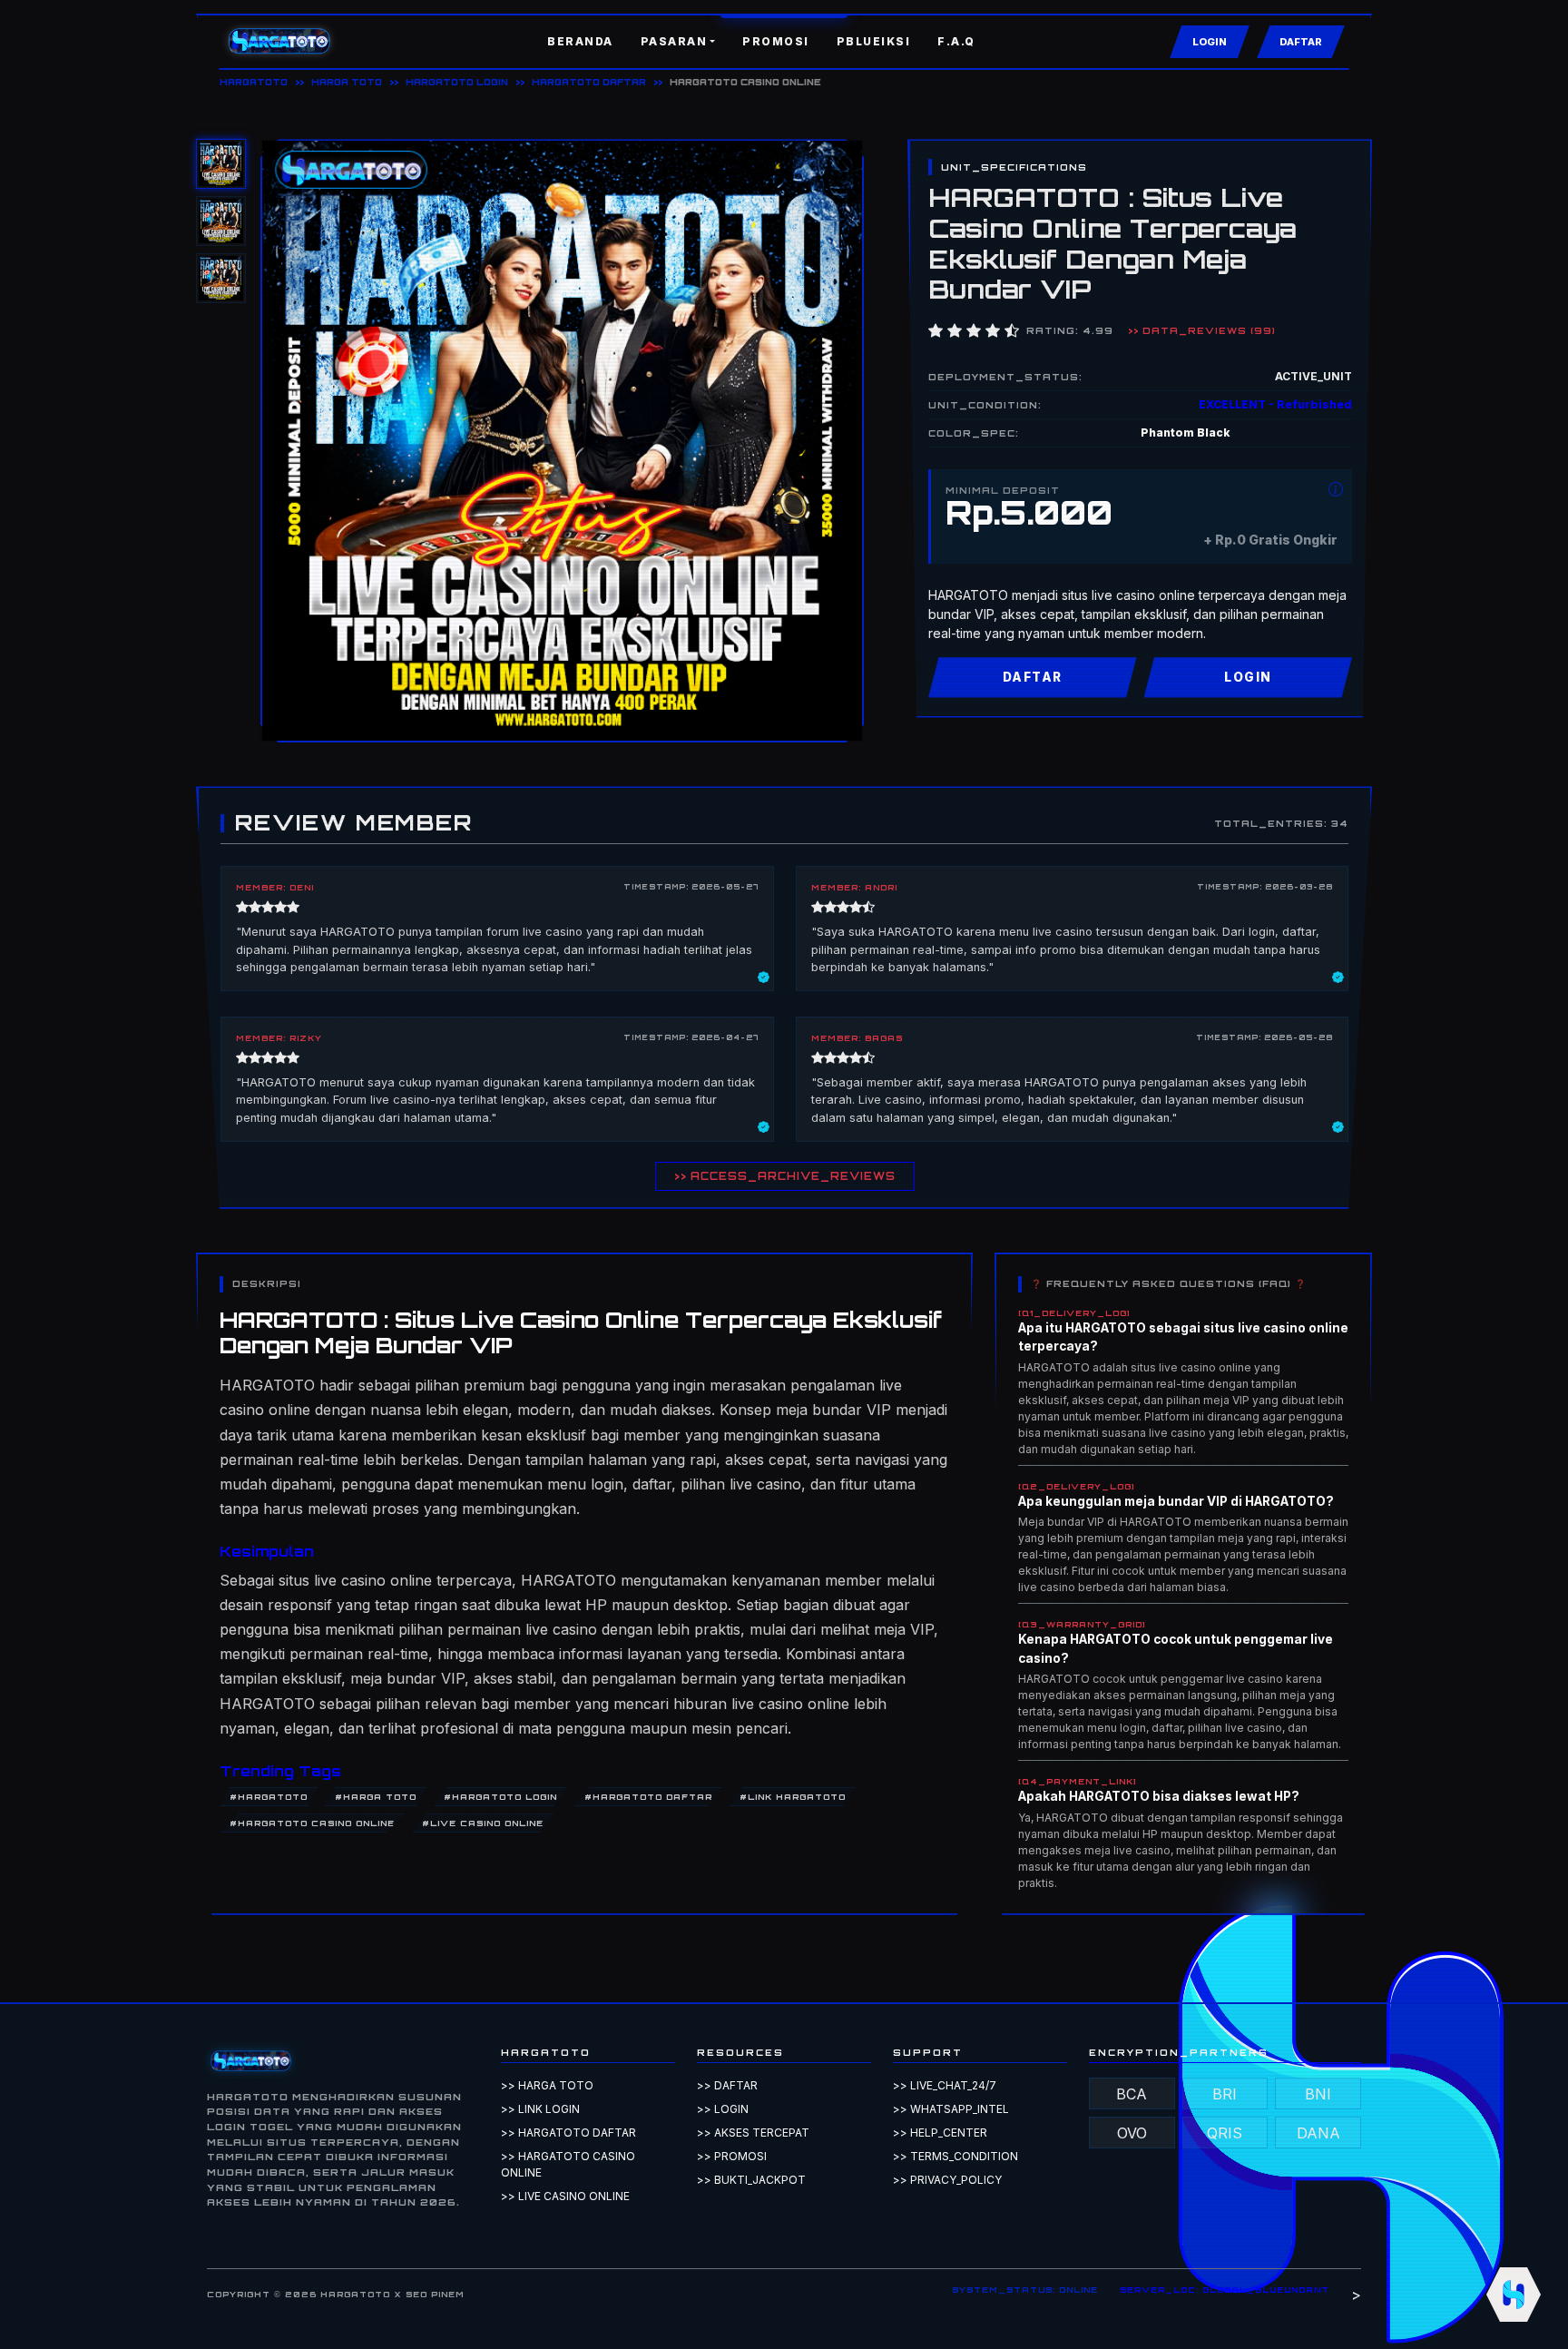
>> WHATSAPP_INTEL (951, 2109)
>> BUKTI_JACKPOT (751, 2180)
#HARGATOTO (269, 1797)
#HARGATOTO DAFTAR (648, 1797)
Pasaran (674, 41)
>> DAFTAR (727, 2085)
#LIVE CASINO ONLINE (483, 1823)
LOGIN (1210, 42)
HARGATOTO (254, 82)
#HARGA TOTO (376, 1797)
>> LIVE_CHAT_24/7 (945, 2085)
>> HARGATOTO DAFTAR (568, 2133)
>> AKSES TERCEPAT (753, 2133)
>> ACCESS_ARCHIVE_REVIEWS (785, 1176)
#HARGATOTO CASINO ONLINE (312, 1823)
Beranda (580, 41)
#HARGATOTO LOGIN (500, 1797)
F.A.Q (956, 41)
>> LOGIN (723, 2109)
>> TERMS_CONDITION (955, 2156)
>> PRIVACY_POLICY (947, 2180)
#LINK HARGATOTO (793, 1797)
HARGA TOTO (347, 82)
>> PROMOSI (732, 2156)
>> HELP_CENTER (940, 2133)
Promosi (776, 41)
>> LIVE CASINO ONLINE (565, 2196)
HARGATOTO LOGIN (457, 82)
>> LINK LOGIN (540, 2109)
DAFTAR (1301, 42)
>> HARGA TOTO (547, 2085)
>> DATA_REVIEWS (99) (1202, 330)
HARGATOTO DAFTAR (589, 82)
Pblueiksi (874, 41)
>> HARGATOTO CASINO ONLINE (568, 2164)
